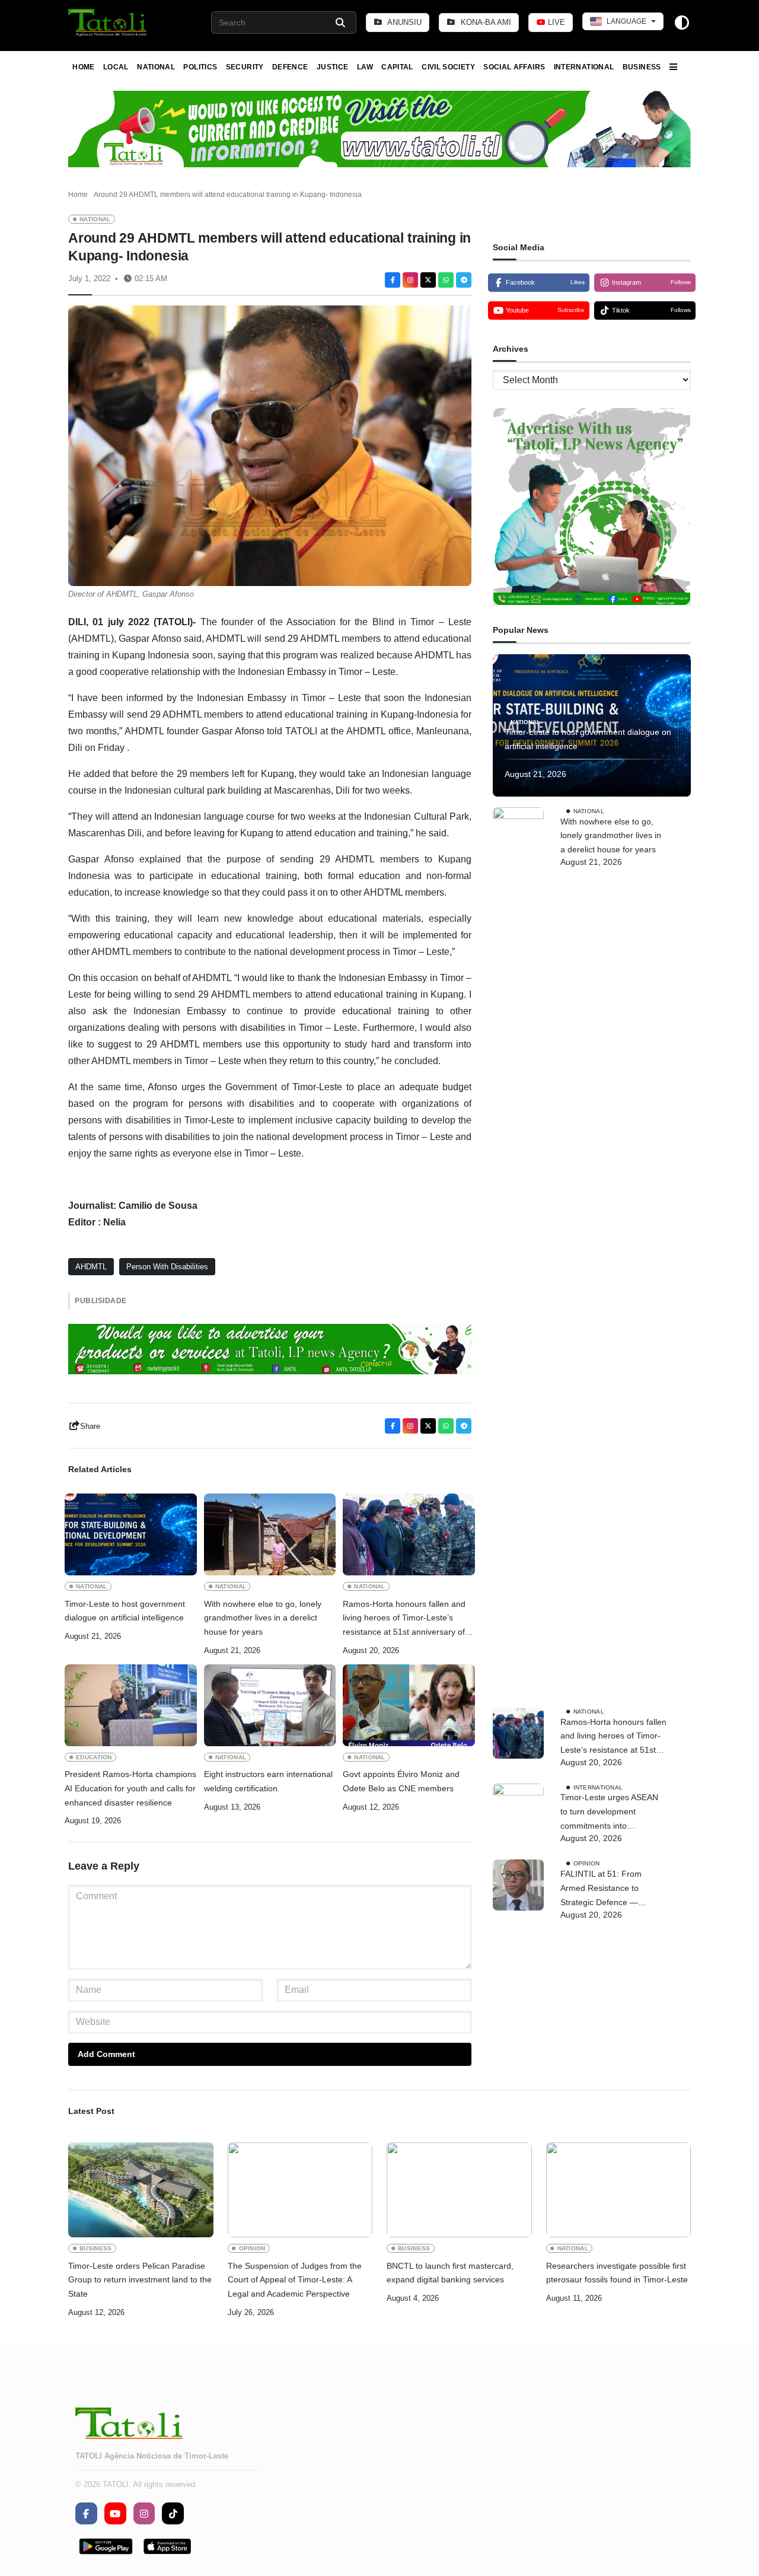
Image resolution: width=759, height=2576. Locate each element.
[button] (108, 23)
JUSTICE (333, 67)
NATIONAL (156, 67)
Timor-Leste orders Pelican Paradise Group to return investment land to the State (140, 2280)
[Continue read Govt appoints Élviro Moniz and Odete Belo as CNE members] (409, 1705)
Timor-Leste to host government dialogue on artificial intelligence (125, 1611)
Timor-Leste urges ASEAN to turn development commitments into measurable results (609, 1813)
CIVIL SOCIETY (448, 67)
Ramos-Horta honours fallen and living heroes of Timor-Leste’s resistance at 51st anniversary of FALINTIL (404, 1619)
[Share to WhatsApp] (446, 280)
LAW (365, 67)
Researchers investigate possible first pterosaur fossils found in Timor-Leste (617, 2273)
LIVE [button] (555, 22)
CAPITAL (397, 67)
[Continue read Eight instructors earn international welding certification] (270, 1705)
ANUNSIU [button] (404, 22)
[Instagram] (410, 280)
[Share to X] (428, 280)
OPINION (587, 1863)
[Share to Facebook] (393, 280)
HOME (83, 67)
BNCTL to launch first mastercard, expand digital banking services (450, 2273)
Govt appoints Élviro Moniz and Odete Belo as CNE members (401, 1781)
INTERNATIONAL (584, 67)
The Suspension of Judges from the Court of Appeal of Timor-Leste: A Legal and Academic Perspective (295, 2280)
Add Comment (106, 2054)
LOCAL (116, 67)
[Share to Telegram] (464, 280)
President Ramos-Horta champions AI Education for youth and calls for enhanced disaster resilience (130, 1788)
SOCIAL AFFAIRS (514, 67)
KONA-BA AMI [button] (485, 22)
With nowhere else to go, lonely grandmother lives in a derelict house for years (263, 1618)
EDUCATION (94, 1757)
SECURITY (245, 67)
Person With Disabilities (167, 1267)
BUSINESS (642, 67)
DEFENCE (290, 67)
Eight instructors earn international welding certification (268, 1781)
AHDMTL (91, 1267)
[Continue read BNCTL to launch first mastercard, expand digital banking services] (459, 2190)
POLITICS (200, 67)
